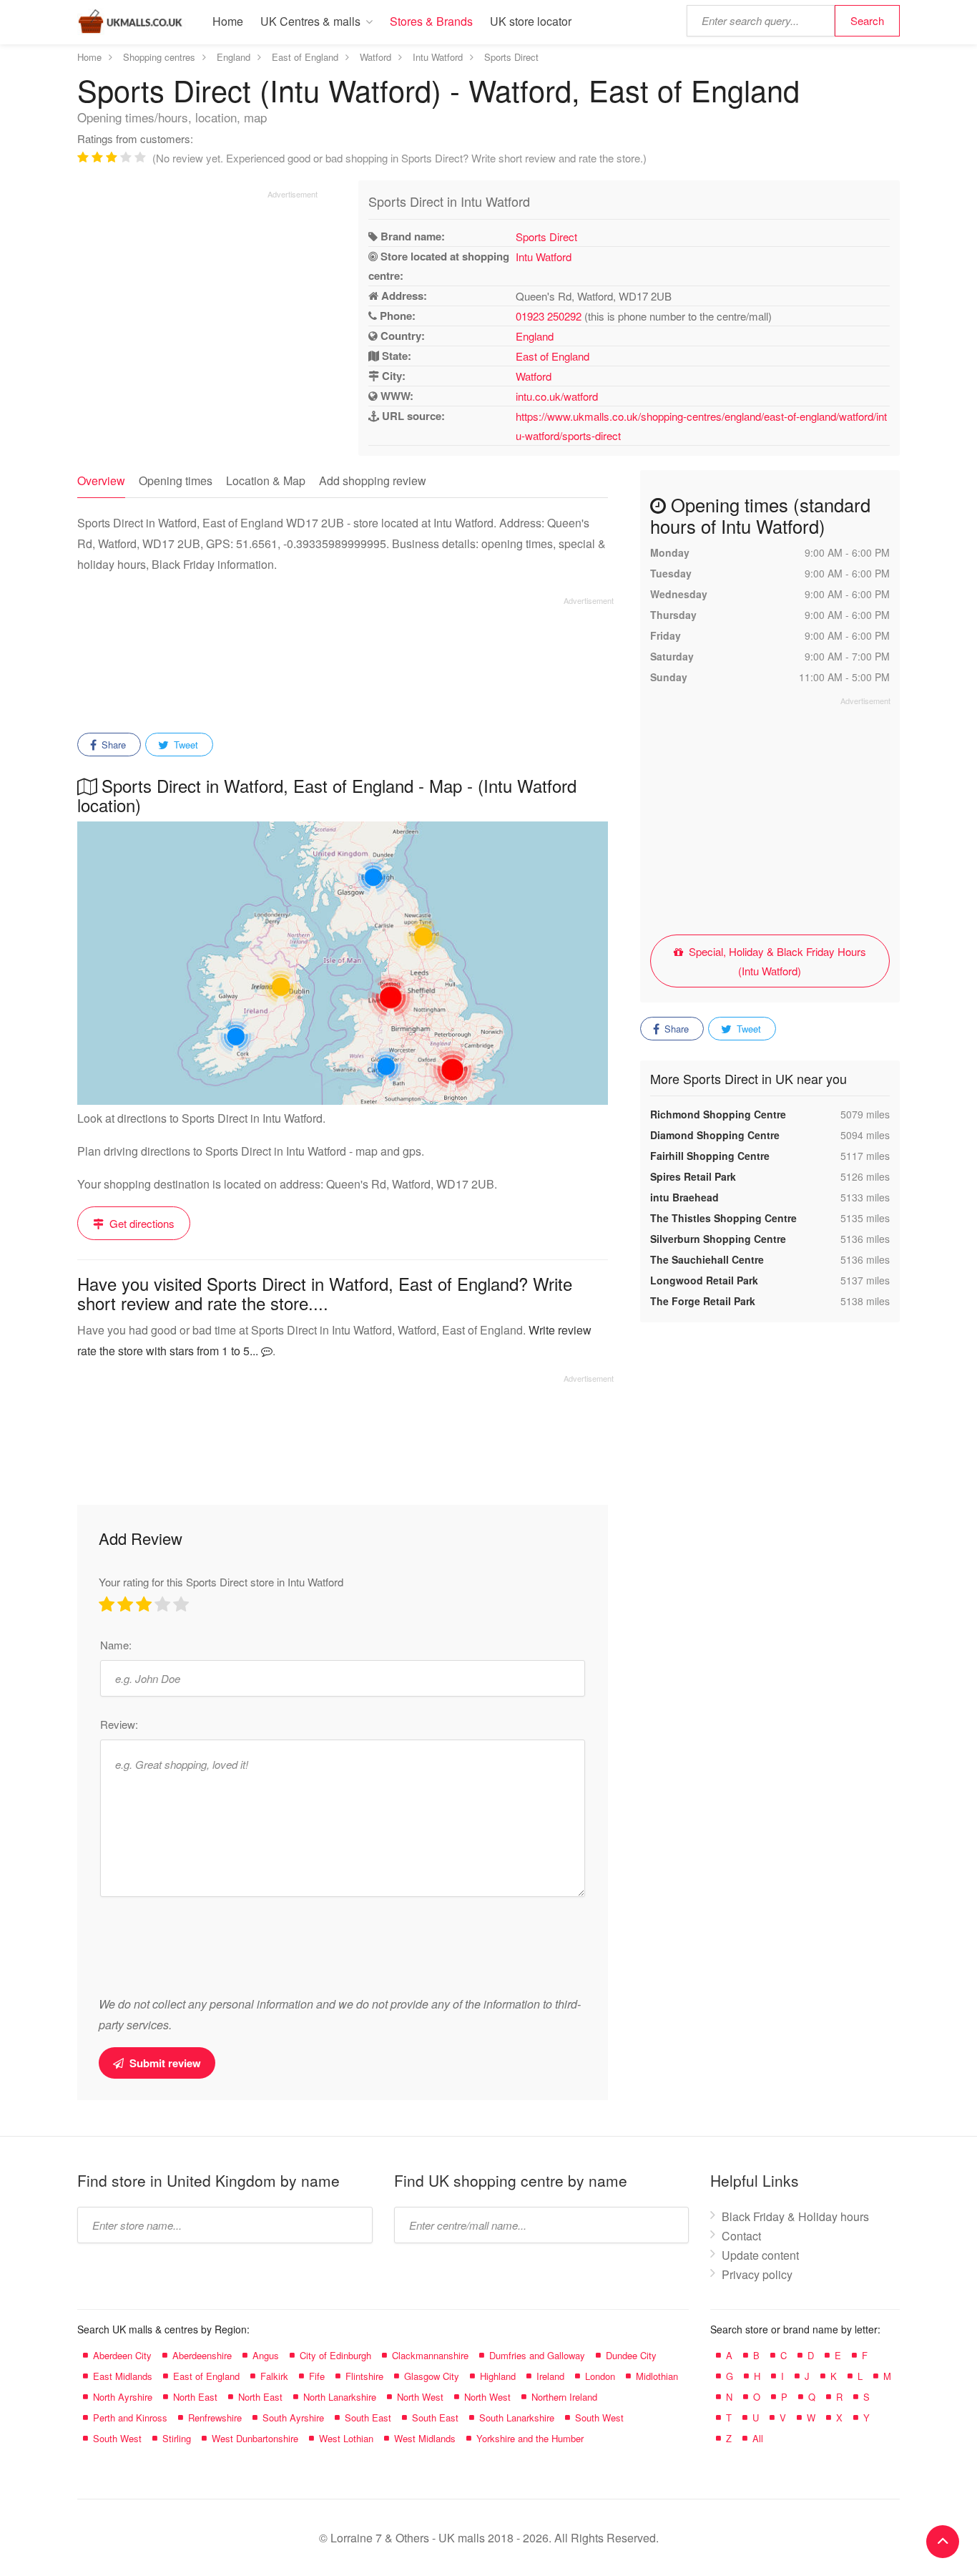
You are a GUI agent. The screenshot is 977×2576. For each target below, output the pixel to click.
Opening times (176, 480)
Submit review (164, 2063)
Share (112, 745)
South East (368, 2418)
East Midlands (123, 2376)
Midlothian (657, 2376)
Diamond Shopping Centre (715, 1135)
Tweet (185, 745)
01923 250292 (549, 316)
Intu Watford (544, 257)
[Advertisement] (197, 300)
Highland (498, 2376)
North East (195, 2397)
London (600, 2376)
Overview (101, 480)
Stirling (177, 2438)
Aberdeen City (122, 2355)
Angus (266, 2355)
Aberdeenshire (202, 2355)
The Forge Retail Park (703, 1301)
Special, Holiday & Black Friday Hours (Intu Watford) (776, 961)
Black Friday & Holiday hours (795, 2216)
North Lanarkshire (340, 2397)
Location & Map (266, 480)
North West (420, 2397)
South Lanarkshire (517, 2418)
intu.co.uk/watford (557, 396)
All (758, 2438)
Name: (116, 1645)
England (535, 336)
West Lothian (346, 2438)
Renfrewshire (215, 2418)
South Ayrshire (293, 2418)
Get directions (141, 1223)
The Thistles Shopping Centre (723, 1218)
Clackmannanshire (430, 2355)
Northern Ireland (564, 2397)
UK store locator (531, 21)
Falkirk (274, 2376)
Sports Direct (546, 236)
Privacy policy (757, 2274)
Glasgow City (432, 2376)
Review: (119, 1724)
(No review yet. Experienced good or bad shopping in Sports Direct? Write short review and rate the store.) (399, 158)
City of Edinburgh (335, 2355)
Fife (317, 2376)
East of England (553, 356)
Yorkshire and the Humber (530, 2438)
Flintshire (364, 2376)
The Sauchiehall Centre (707, 1259)
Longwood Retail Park (704, 1280)
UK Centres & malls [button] (310, 21)
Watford (534, 376)
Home (228, 21)
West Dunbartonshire (255, 2438)
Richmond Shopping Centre (718, 1114)
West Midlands (425, 2438)
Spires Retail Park (693, 1176)
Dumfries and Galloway (537, 2355)
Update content (760, 2255)
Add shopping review (373, 480)
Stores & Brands (431, 21)
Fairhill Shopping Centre (710, 1156)
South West (599, 2418)
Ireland (550, 2376)
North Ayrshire (123, 2397)
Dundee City (631, 2355)
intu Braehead (684, 1197)
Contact (741, 2236)
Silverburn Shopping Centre (718, 1239)
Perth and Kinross (130, 2418)
